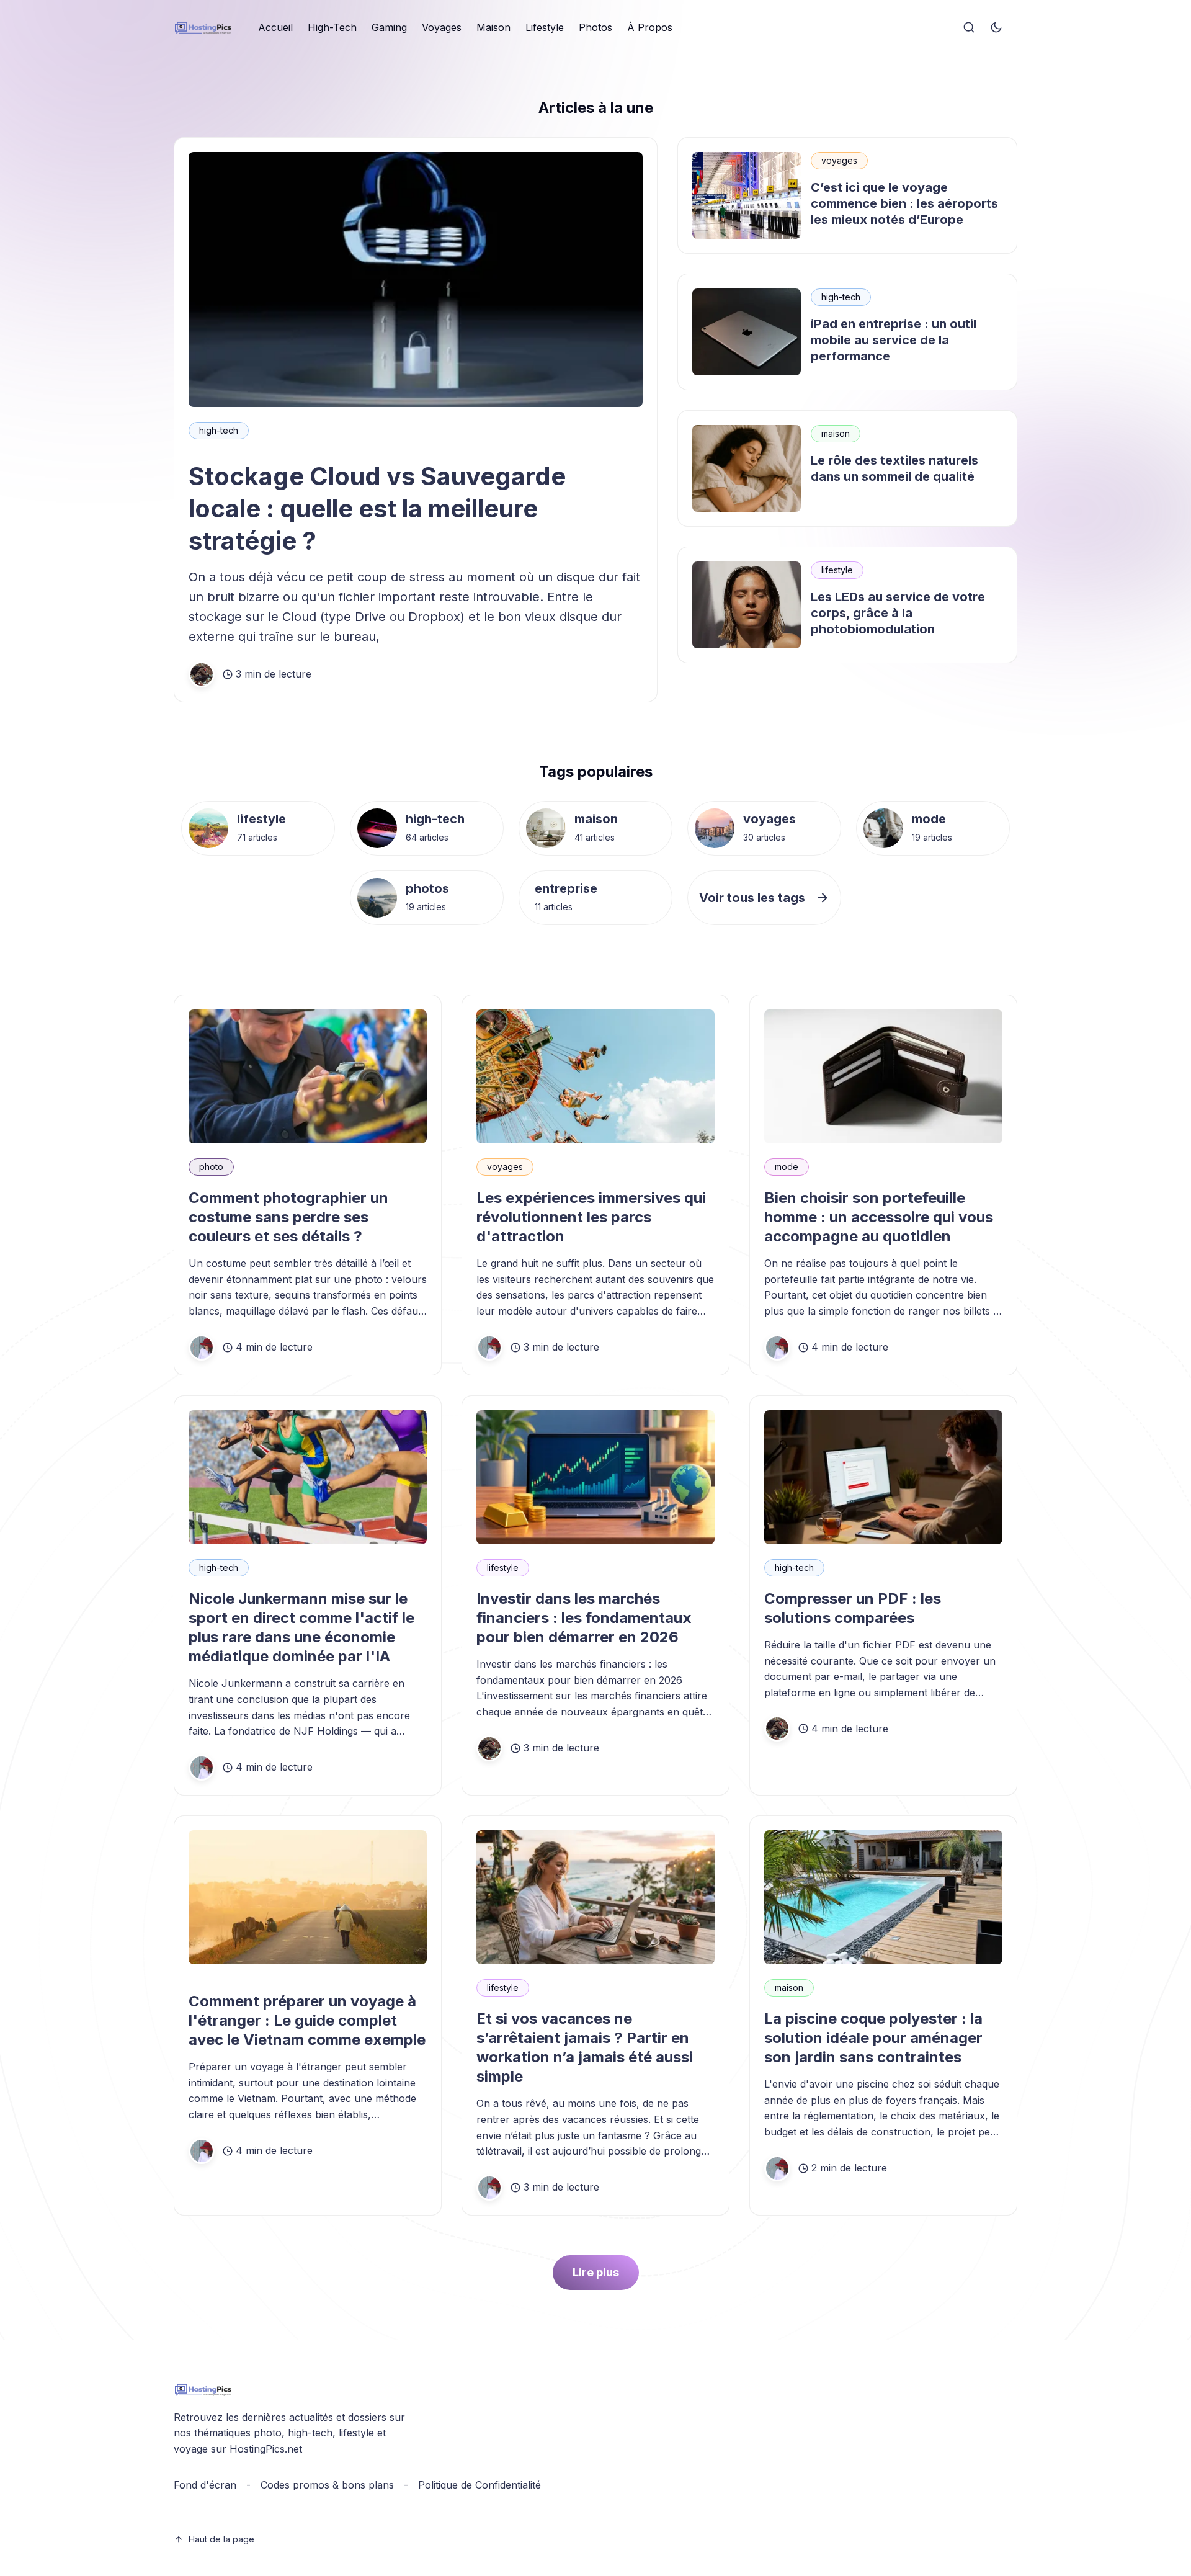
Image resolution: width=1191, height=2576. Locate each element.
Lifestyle (545, 27)
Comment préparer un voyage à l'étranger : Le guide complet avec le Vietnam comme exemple (307, 2020)
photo (211, 1167)
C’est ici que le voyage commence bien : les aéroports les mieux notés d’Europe (904, 203)
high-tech (219, 430)
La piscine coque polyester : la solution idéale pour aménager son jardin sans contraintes (873, 2038)
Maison (493, 27)
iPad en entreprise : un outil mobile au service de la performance (894, 340)
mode (929, 819)
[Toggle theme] (996, 28)
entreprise (566, 888)
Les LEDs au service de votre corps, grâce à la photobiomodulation (898, 613)
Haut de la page (221, 2539)
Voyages (442, 27)
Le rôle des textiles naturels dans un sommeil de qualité (894, 468)
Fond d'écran (205, 2485)
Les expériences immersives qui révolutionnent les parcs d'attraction (591, 1217)
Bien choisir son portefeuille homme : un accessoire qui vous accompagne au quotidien (879, 1217)
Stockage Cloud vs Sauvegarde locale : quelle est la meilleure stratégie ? (377, 508)
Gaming (389, 27)
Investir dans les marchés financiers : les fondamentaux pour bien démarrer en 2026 (584, 1618)
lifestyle (837, 570)
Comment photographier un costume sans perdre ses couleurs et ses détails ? (288, 1217)
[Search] (969, 28)
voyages (839, 160)
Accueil (275, 27)
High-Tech (332, 27)
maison (836, 433)
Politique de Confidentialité (480, 2485)
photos (427, 888)
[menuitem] (275, 28)
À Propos (650, 27)
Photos (595, 27)
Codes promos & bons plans (327, 2485)
